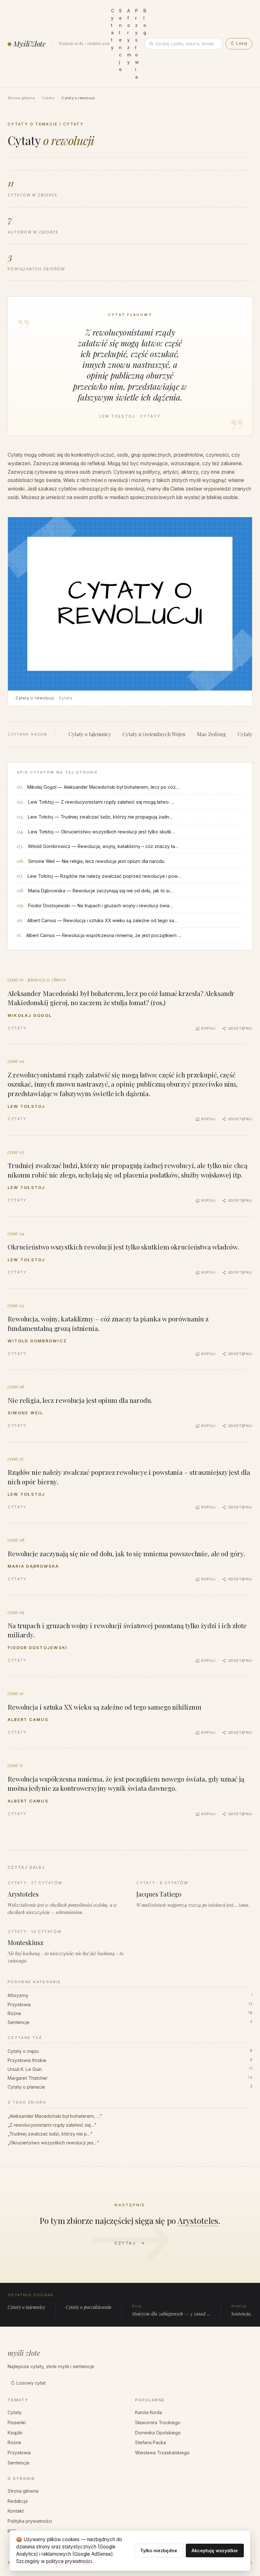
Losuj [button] (239, 43)
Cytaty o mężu (130, 2051)
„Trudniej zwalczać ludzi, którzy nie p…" (50, 2134)
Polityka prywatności (30, 2521)
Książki (15, 2433)
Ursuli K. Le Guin (130, 2069)
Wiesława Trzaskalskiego (162, 2453)
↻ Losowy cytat (28, 2383)
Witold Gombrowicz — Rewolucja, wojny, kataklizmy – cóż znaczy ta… (103, 846)
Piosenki (17, 2422)
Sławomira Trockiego (158, 2422)
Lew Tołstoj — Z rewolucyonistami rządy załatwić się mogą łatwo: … (101, 802)
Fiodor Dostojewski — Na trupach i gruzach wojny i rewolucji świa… (101, 906)
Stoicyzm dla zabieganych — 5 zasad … (171, 2310)
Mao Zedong (211, 734)
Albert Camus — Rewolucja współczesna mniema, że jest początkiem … (104, 935)
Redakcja (18, 2501)
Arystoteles (198, 2220)
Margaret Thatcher (130, 2078)
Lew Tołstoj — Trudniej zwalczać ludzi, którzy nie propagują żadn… (100, 817)
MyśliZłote (29, 44)
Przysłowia (130, 2004)
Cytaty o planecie (130, 2087)
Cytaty (48, 98)
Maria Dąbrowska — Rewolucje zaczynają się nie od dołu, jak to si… (101, 891)
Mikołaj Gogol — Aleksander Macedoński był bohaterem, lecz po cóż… (103, 787)
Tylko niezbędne (159, 2550)
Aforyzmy (130, 1995)
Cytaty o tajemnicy (90, 734)
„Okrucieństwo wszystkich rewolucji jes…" (53, 2143)
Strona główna (21, 98)
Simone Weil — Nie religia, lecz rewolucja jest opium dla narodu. (97, 861)
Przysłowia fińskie (130, 2060)
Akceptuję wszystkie (215, 2550)
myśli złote (24, 2353)
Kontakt (16, 2511)
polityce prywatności (69, 2561)
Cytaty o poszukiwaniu (88, 2307)
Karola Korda (149, 2412)
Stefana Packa (150, 2442)
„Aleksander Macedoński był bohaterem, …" (55, 2116)
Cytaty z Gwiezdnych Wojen (154, 734)
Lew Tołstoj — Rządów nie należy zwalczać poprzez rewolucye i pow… (104, 876)
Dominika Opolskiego (158, 2433)
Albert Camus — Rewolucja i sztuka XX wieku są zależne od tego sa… (103, 920)
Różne (130, 2013)
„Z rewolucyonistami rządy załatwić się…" (52, 2125)
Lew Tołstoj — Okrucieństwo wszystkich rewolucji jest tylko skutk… (102, 832)
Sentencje (130, 2022)
